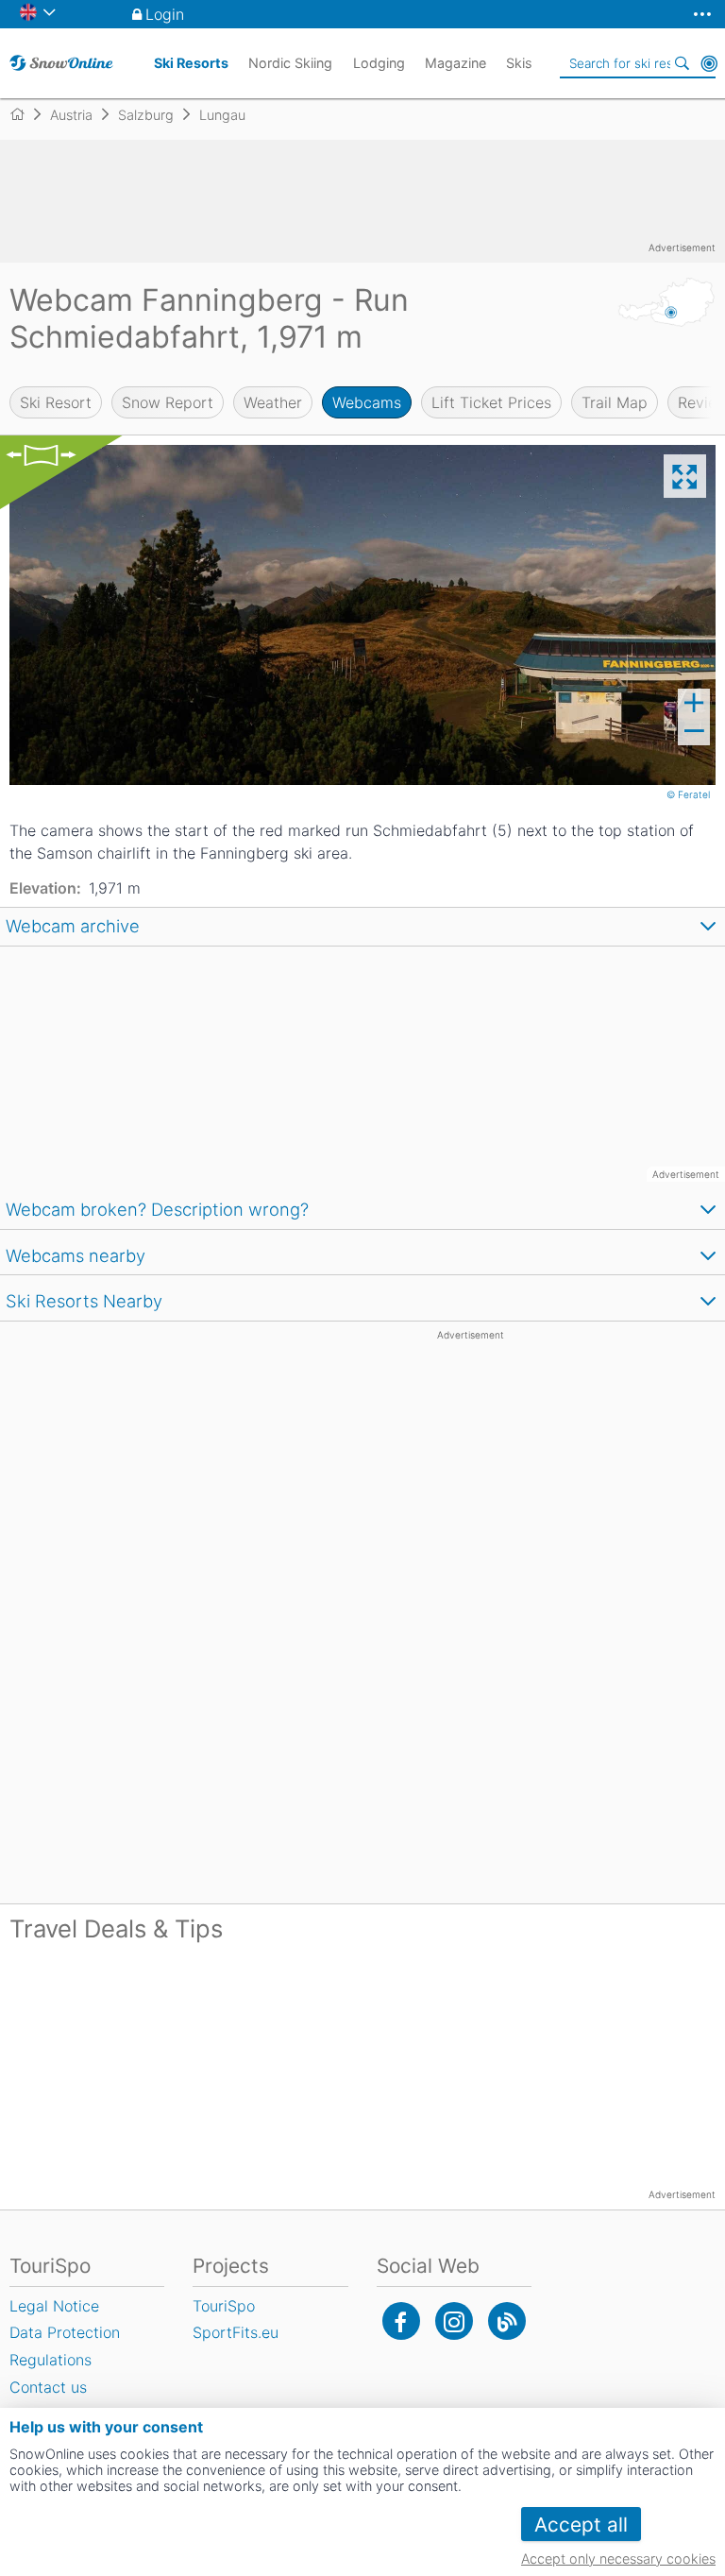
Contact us (48, 2387)
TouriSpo (224, 2306)
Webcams (367, 402)
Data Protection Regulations (65, 2346)
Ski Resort (56, 402)
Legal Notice (54, 2306)
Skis (519, 63)
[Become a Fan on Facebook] (401, 2321)
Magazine (455, 63)
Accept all (581, 2525)
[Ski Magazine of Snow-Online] (507, 2321)
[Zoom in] (694, 703)
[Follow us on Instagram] (454, 2321)
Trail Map (615, 402)
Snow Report (168, 402)
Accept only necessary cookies (618, 2559)
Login (165, 14)
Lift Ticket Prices (491, 402)
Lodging (379, 63)
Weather (273, 402)
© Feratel (690, 794)
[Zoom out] (694, 731)
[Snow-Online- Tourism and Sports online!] (25, 114)
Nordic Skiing (290, 63)
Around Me (709, 63)
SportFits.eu (236, 2332)
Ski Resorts (191, 63)
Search (683, 63)
